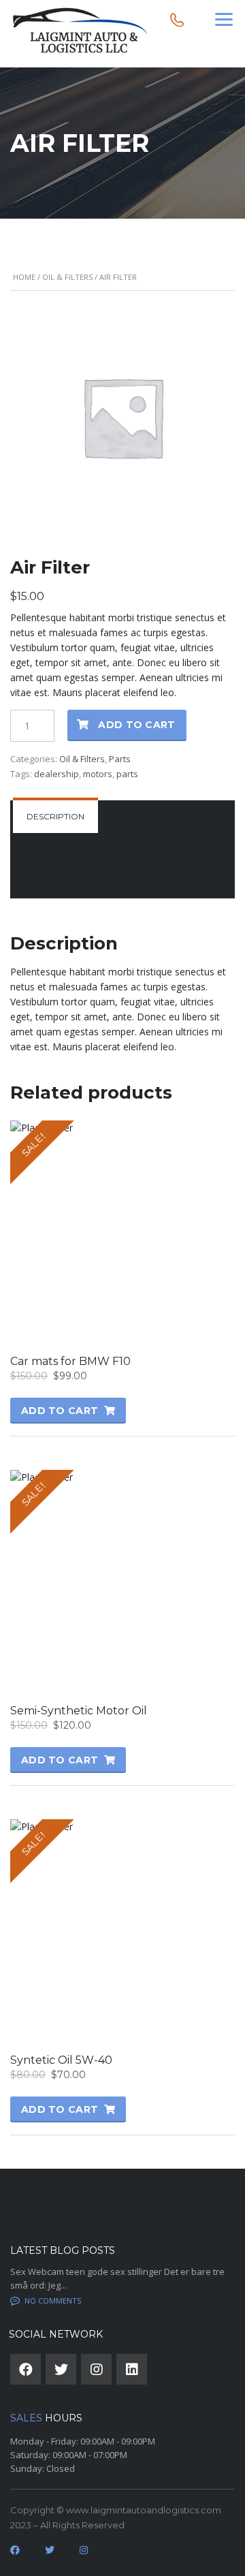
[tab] (55, 817)
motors (98, 774)
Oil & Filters (67, 277)
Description (55, 816)
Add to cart (136, 725)
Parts (120, 759)
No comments (53, 2300)
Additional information (84, 849)
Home (24, 277)
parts (127, 774)
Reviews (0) (52, 882)
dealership (56, 774)
